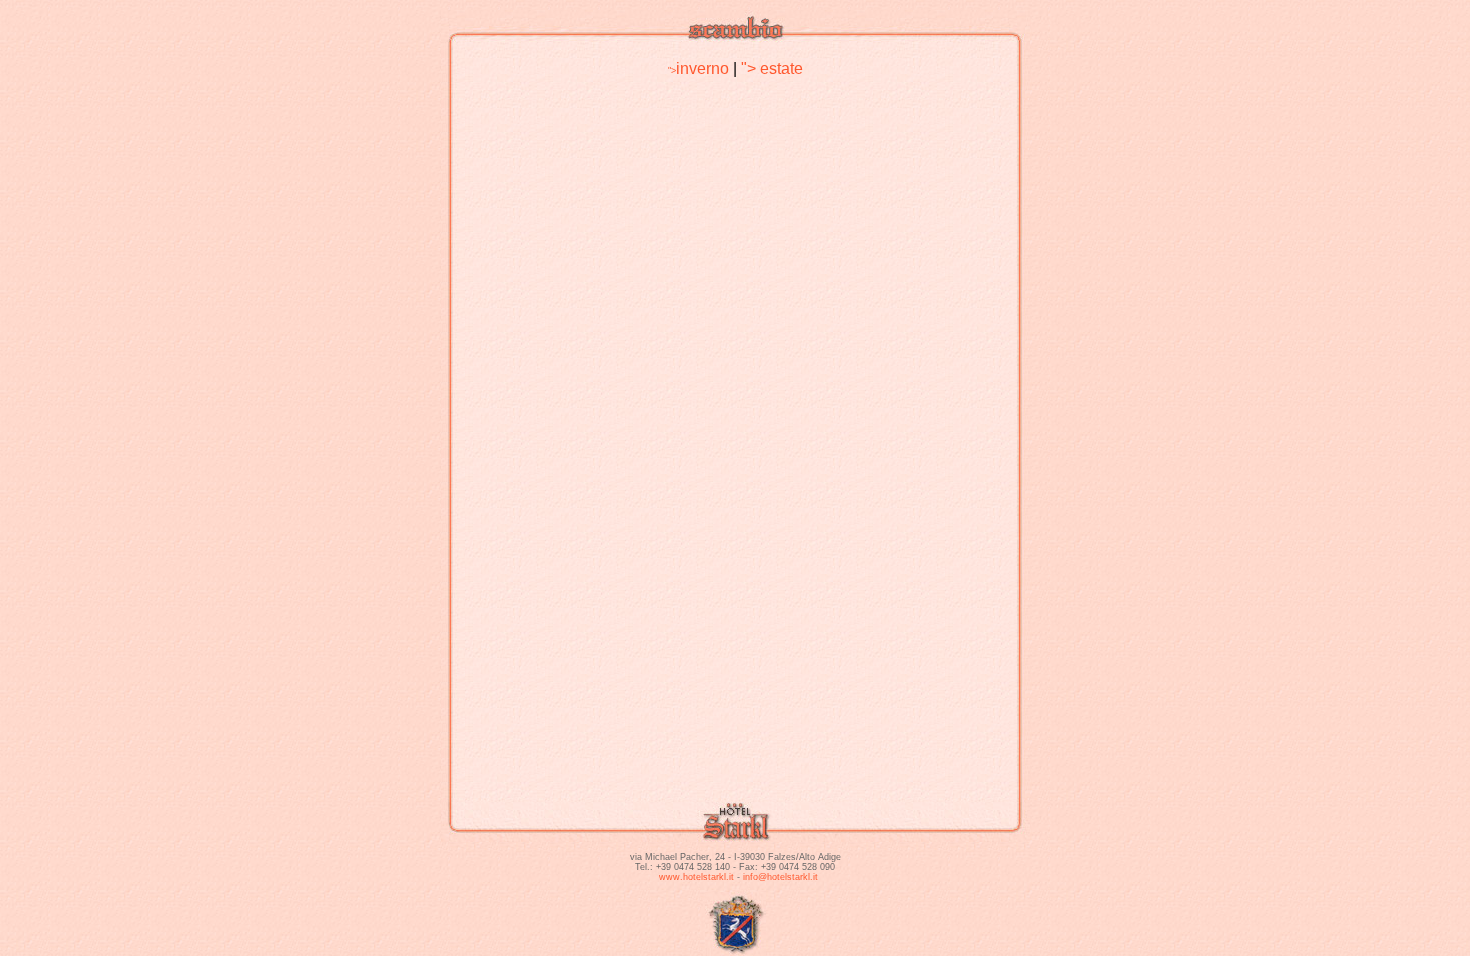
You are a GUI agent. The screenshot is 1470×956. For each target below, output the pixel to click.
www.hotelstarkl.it (696, 877)
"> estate (772, 68)
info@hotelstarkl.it (780, 877)
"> (698, 71)
